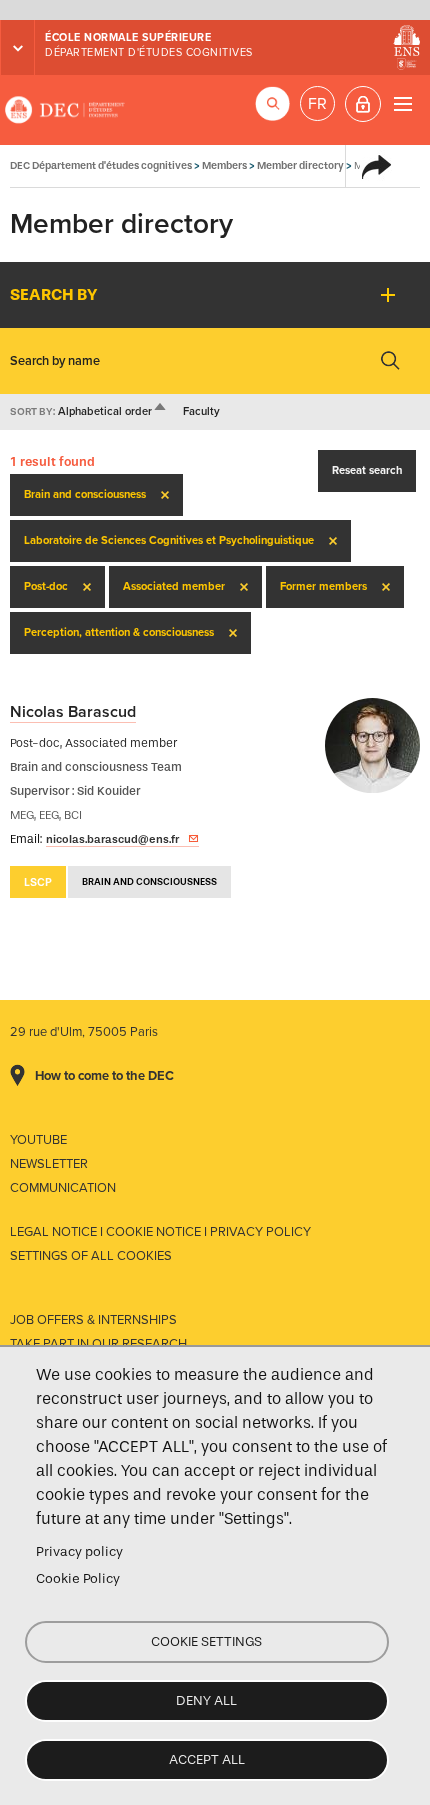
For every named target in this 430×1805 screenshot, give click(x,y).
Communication (63, 1188)
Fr (317, 104)
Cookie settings (206, 1641)
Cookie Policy (78, 1578)
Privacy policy (79, 1551)
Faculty (201, 411)
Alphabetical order (113, 411)
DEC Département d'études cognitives (65, 110)
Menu (402, 103)
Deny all (206, 1700)
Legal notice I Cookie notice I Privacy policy (160, 1232)
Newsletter (49, 1164)
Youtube (38, 1140)
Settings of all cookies (91, 1256)
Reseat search (367, 470)
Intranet (363, 104)
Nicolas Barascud (73, 712)
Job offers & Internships (93, 1320)
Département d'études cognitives (149, 52)
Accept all (207, 1759)
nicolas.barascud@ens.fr (112, 839)
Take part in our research (98, 1344)
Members (224, 165)
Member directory (300, 165)
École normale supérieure (128, 37)
